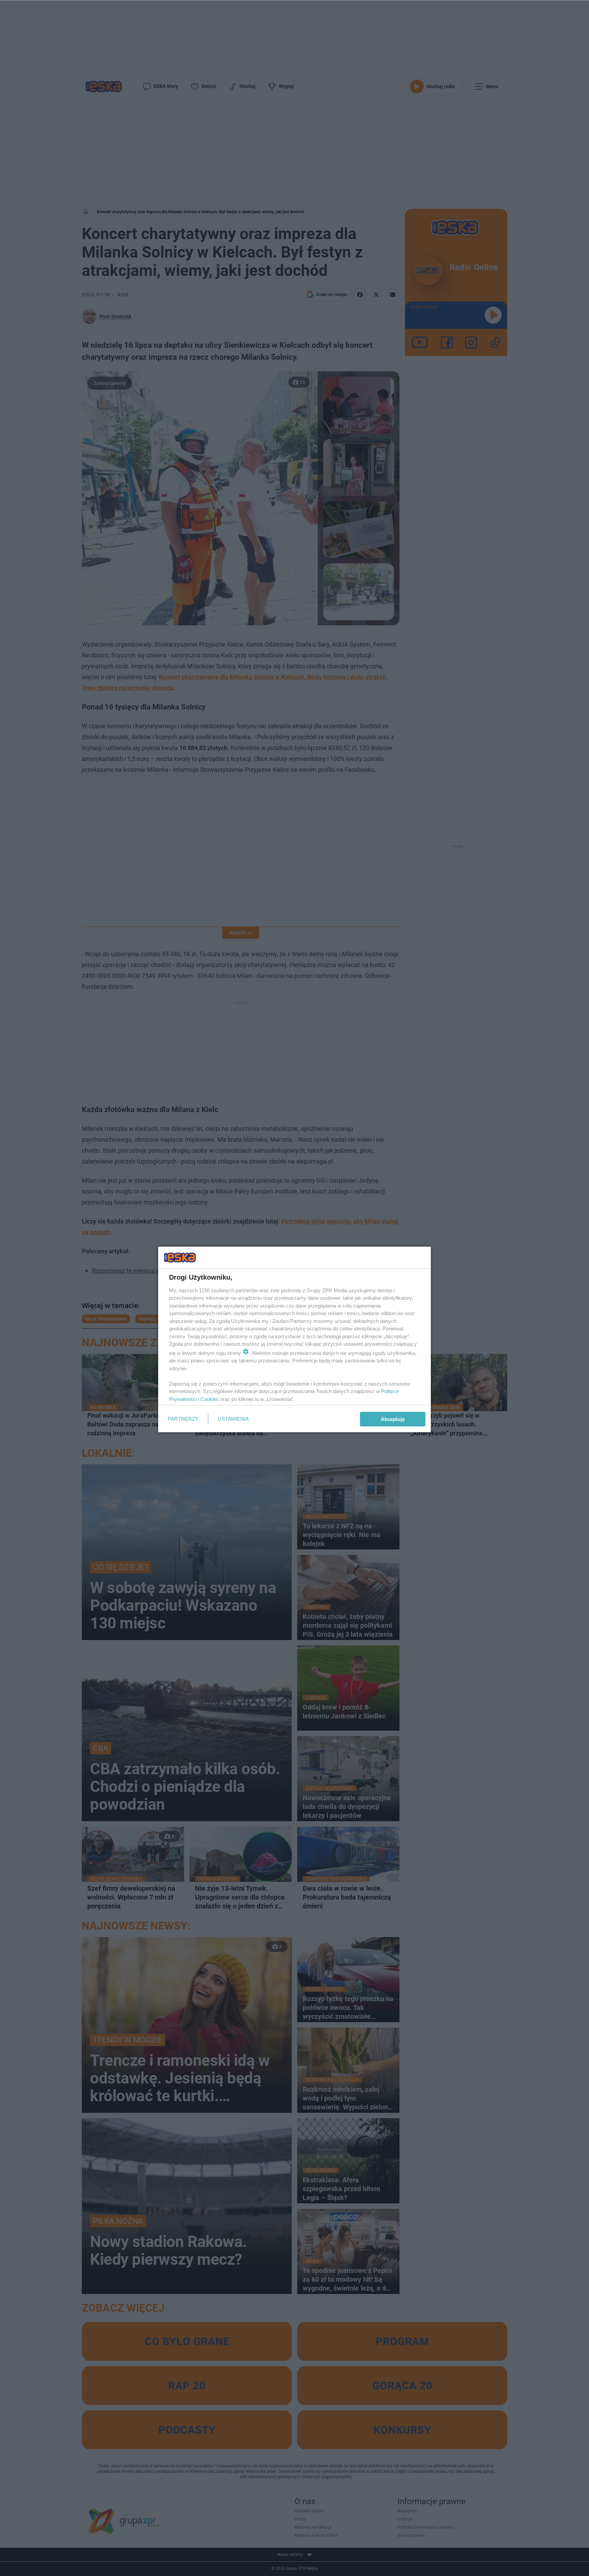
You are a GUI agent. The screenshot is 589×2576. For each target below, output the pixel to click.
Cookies (210, 1399)
